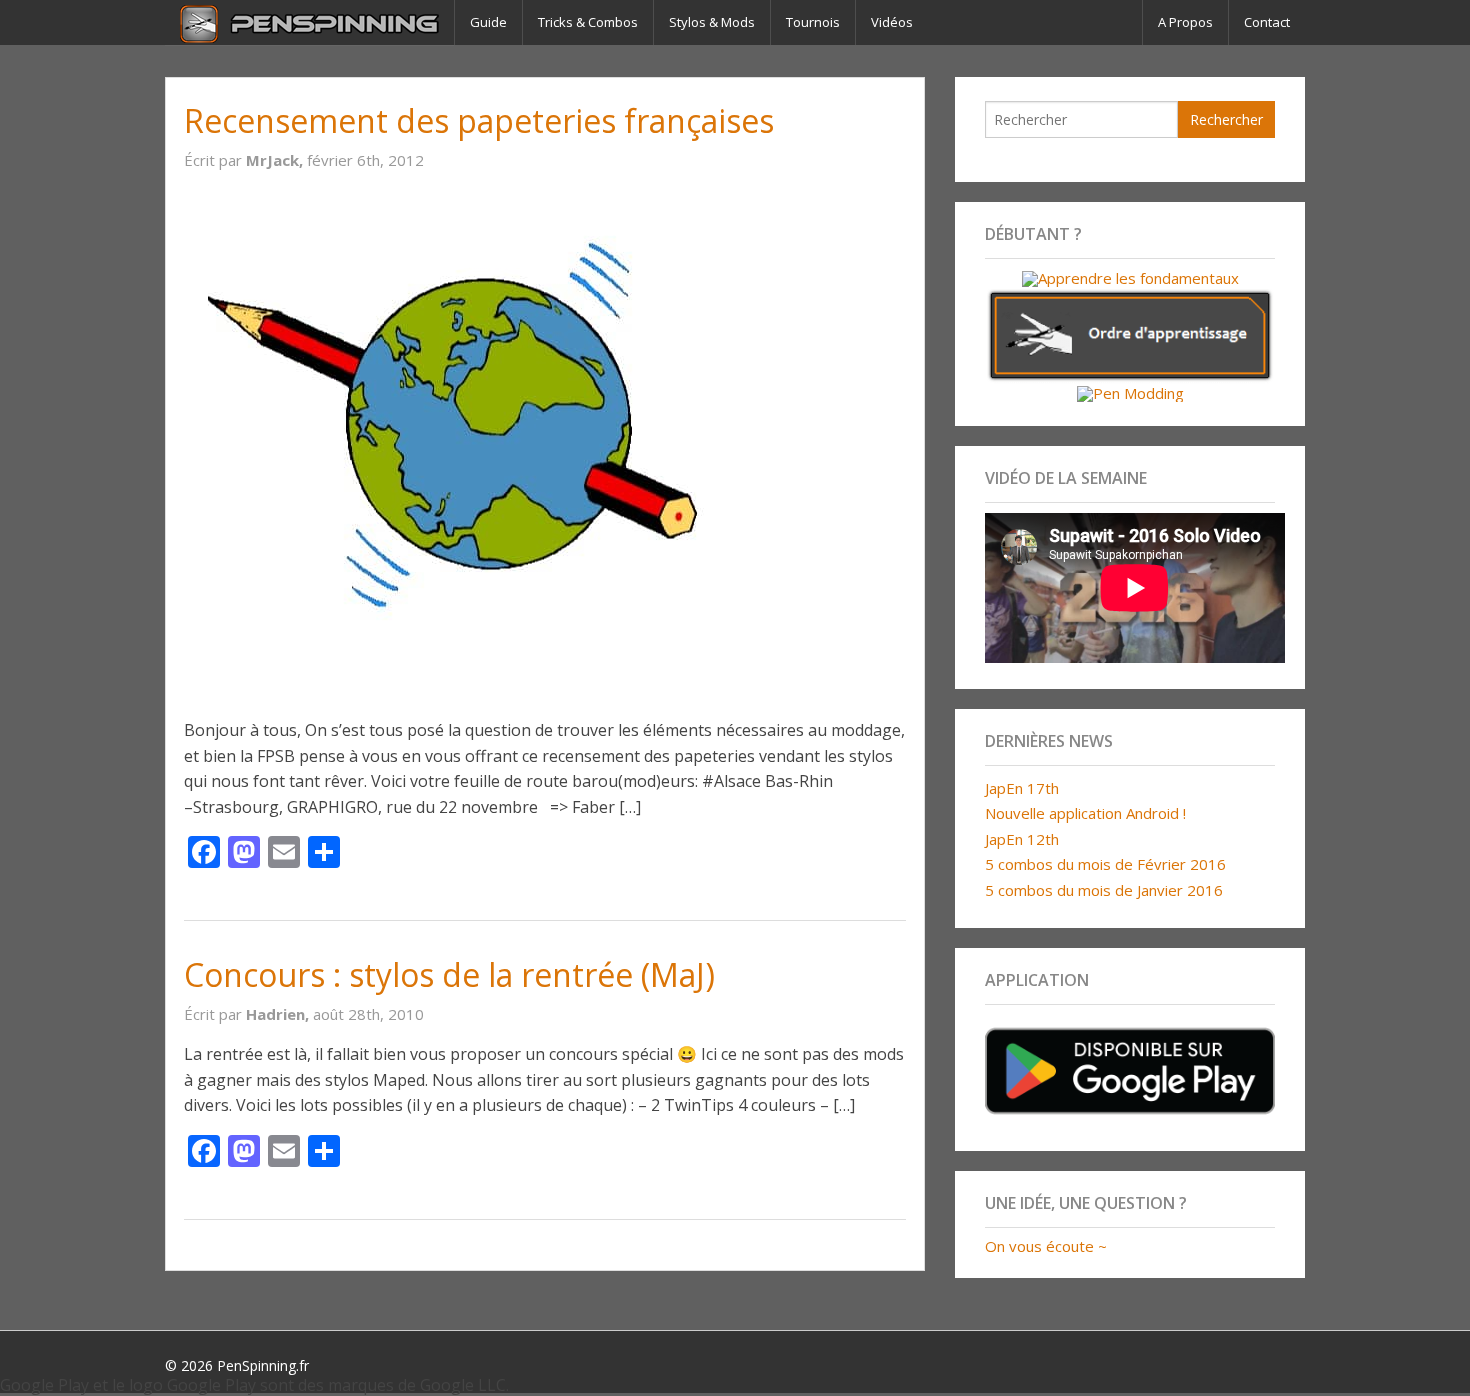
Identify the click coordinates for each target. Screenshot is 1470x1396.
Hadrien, (279, 1014)
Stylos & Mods (712, 22)
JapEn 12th (1022, 839)
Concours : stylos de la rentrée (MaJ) (449, 974)
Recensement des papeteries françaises (479, 120)
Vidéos (892, 22)
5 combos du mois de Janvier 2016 (1104, 890)
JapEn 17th (1022, 788)
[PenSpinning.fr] (309, 22)
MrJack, (276, 160)
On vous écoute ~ (1046, 1246)
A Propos (1185, 22)
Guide (488, 22)
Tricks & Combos (588, 22)
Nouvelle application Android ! (1085, 813)
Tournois (813, 22)
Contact (1267, 22)
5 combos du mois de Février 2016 (1105, 864)
